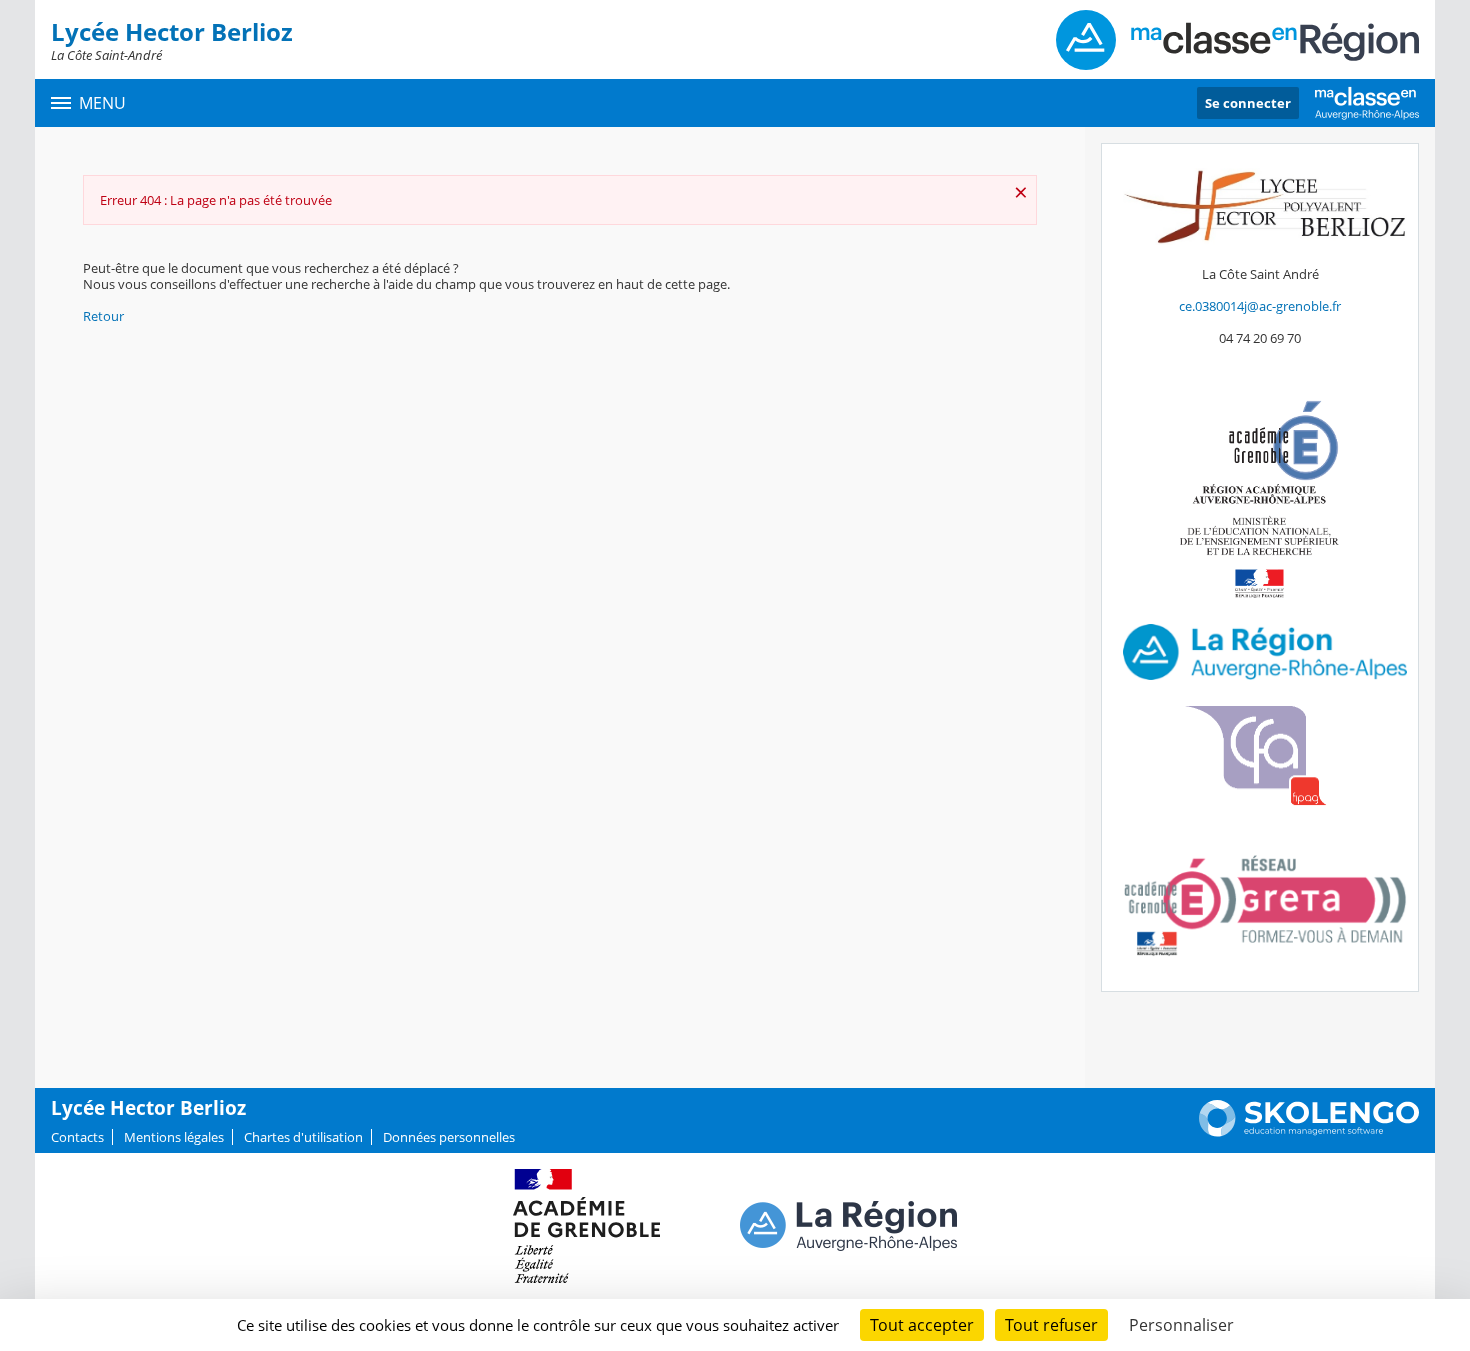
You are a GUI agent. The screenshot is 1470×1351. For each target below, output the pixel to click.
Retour (103, 316)
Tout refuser (1051, 1325)
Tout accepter (922, 1325)
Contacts (77, 1137)
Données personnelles (449, 1137)
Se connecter (1248, 103)
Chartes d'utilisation (303, 1137)
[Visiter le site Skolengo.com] (1309, 1132)
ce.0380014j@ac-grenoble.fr (1260, 306)
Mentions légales (174, 1137)
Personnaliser (1181, 1325)
